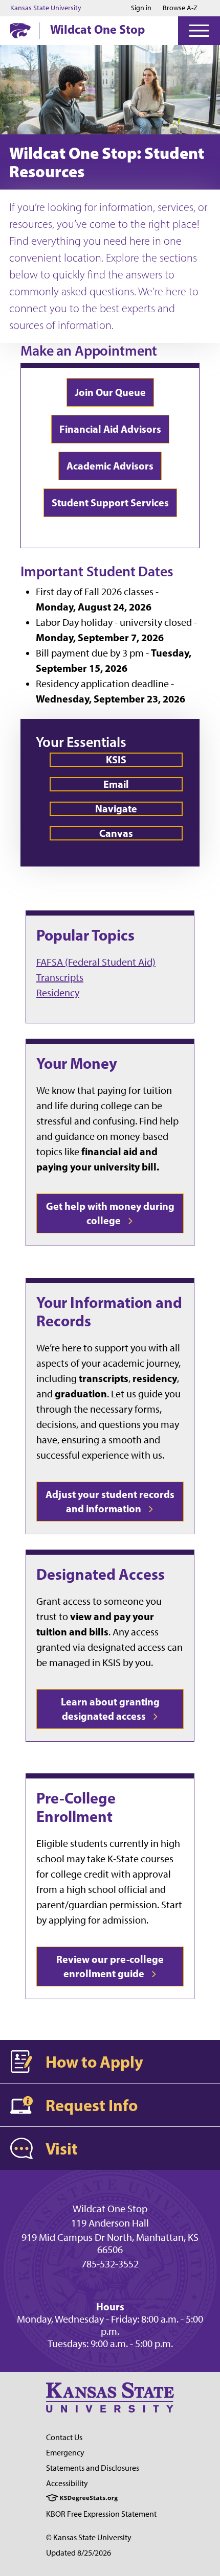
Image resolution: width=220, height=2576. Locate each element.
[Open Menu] (199, 31)
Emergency (65, 2453)
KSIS (116, 759)
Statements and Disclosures (93, 2468)
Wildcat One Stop (97, 29)
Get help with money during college (110, 1213)
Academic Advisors (110, 466)
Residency (58, 993)
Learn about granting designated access (110, 1709)
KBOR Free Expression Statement (101, 2514)
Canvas (116, 833)
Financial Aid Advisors (110, 429)
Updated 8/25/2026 (79, 2553)
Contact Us (64, 2437)
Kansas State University (46, 8)
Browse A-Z (180, 8)
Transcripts (60, 977)
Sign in (141, 8)
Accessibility (67, 2483)
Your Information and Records (109, 1312)
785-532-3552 (110, 2264)
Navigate (116, 809)
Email (116, 784)
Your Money (77, 1063)
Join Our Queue (110, 392)
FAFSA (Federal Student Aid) (96, 962)
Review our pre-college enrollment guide (110, 1966)
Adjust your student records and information (110, 1501)
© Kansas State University (89, 2537)
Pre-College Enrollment (76, 1807)
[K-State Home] (20, 30)
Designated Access (101, 1574)
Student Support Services (110, 502)
